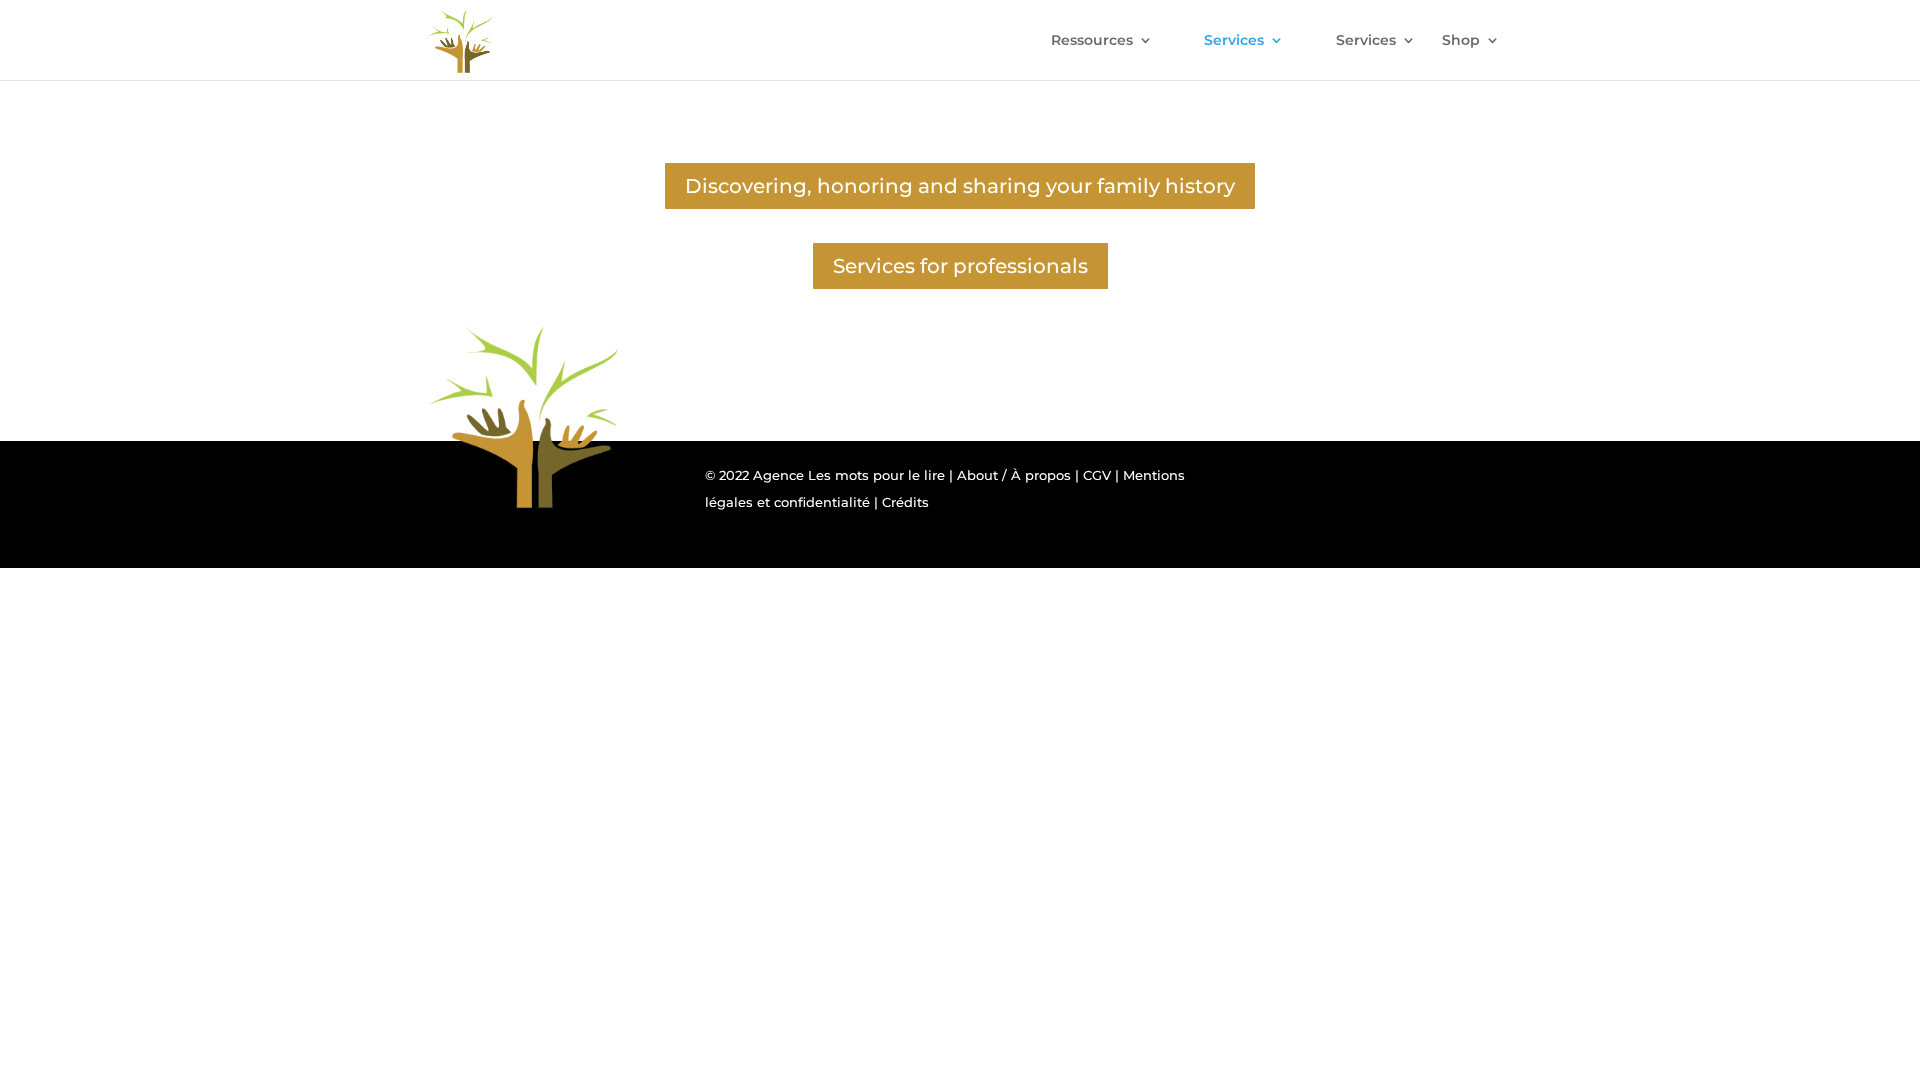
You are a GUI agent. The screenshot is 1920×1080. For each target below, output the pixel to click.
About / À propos (1014, 475)
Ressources (1092, 41)
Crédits (905, 502)
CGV (1097, 475)
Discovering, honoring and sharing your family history (960, 186)
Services (1234, 41)
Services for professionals (960, 266)
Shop (1461, 41)
